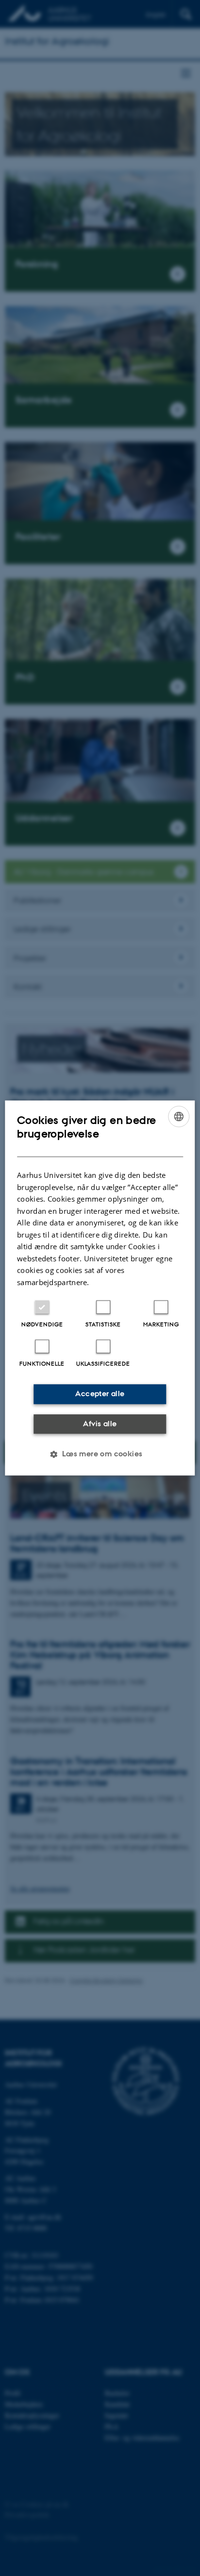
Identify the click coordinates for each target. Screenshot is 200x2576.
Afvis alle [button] (100, 1424)
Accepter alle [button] (100, 1394)
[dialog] (100, 1288)
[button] (100, 1454)
